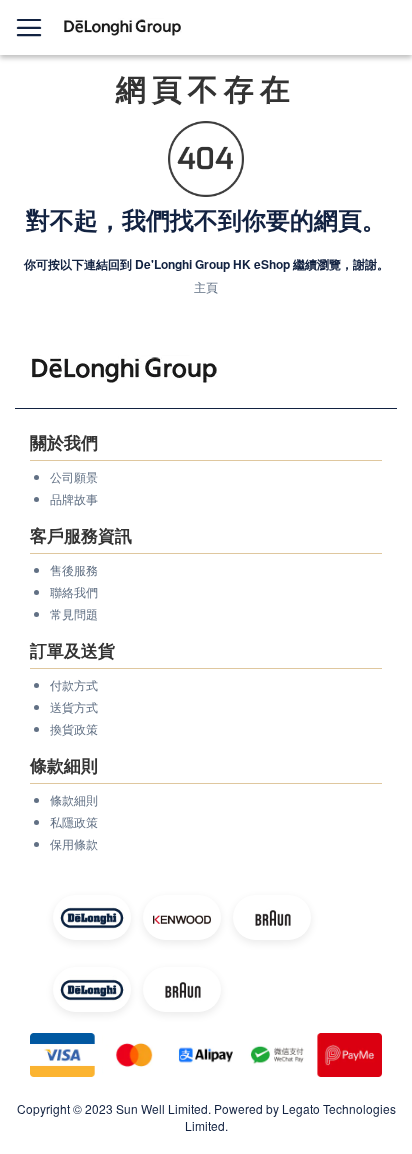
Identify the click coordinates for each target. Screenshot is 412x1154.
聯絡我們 (74, 591)
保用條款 (74, 843)
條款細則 (74, 799)
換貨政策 (74, 728)
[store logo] (123, 27)
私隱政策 (74, 821)
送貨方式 (74, 706)
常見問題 (74, 613)
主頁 (206, 286)
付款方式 (74, 684)
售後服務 (74, 569)
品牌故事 (74, 498)
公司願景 (74, 476)
